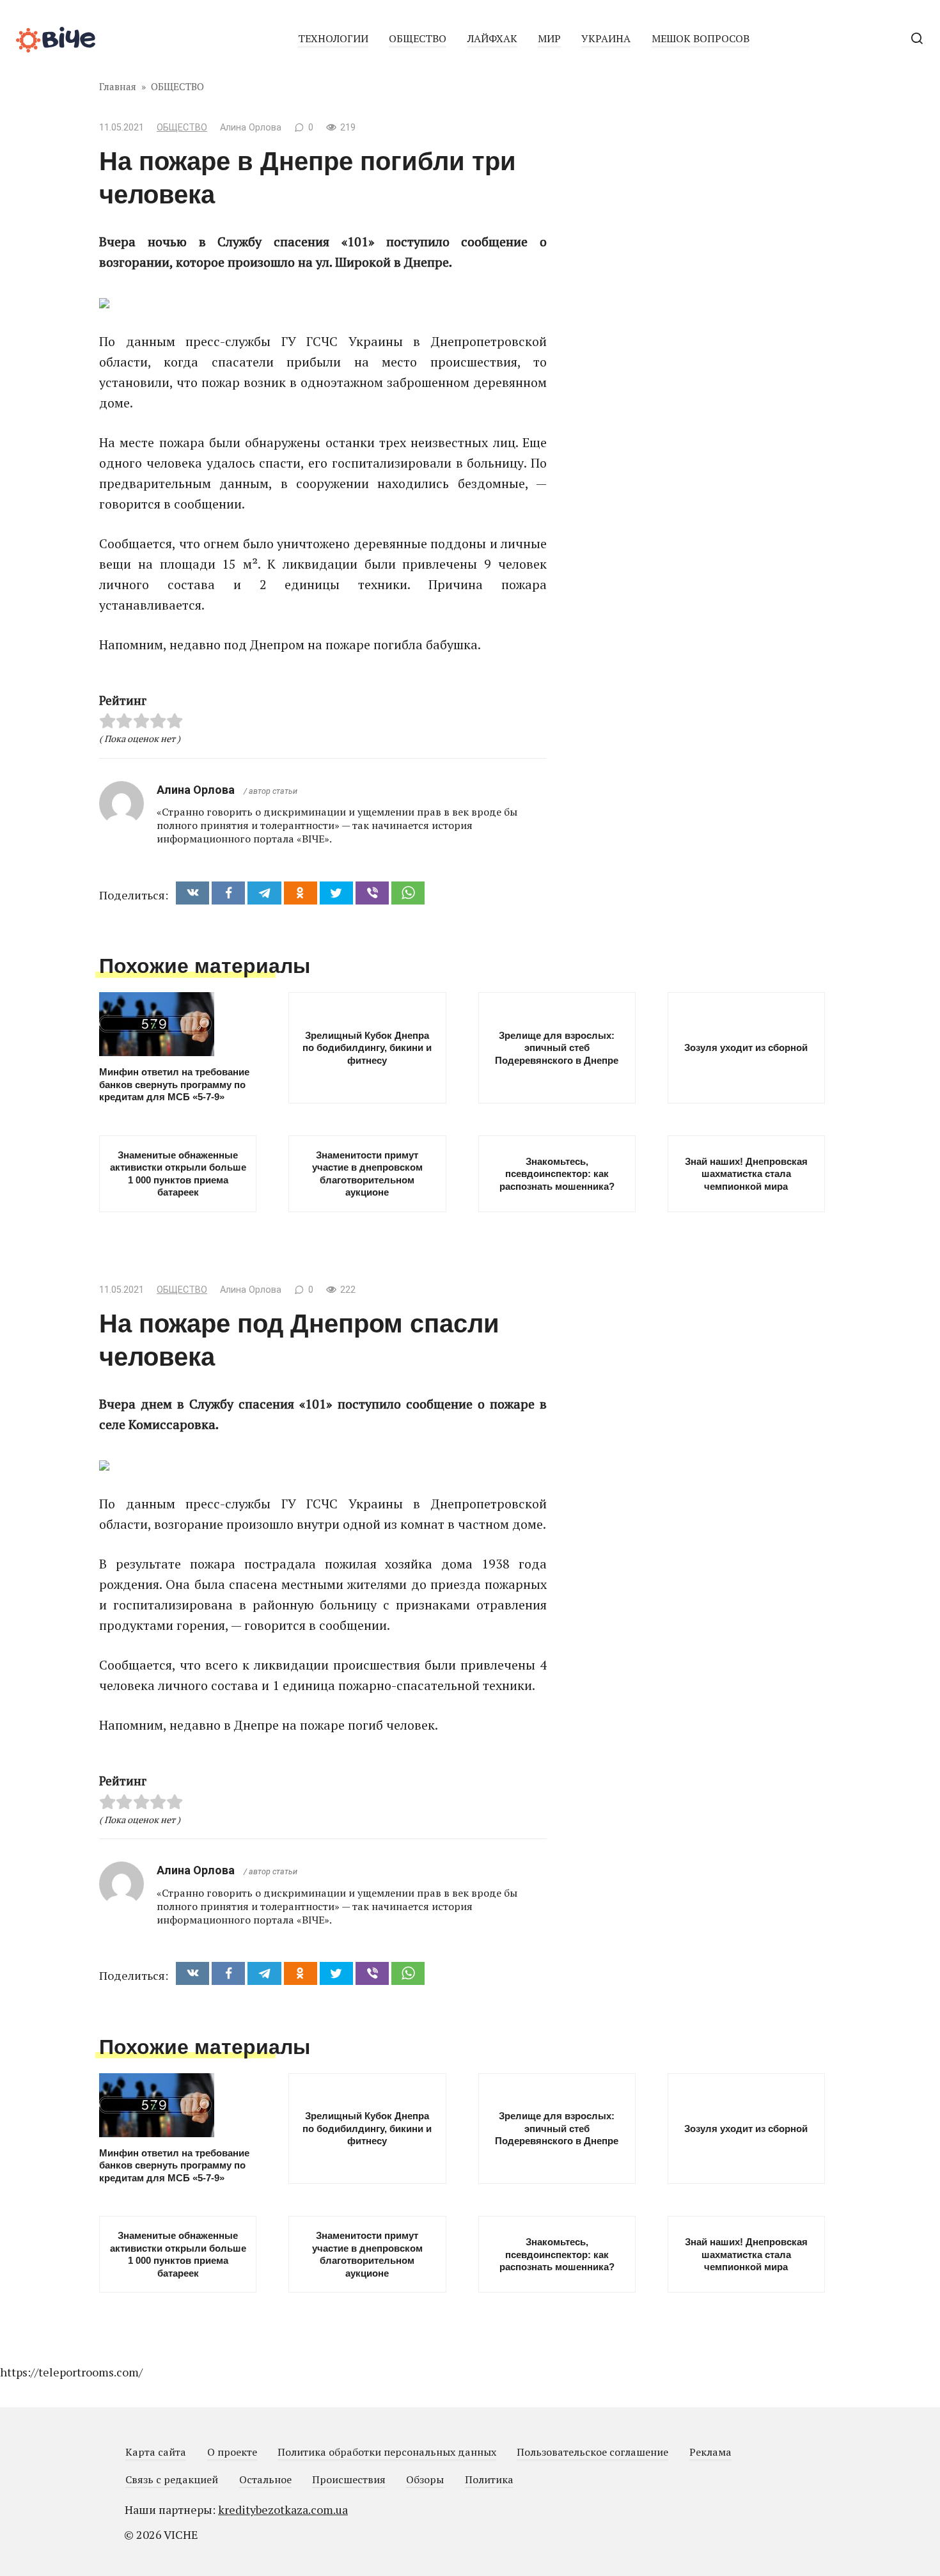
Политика (489, 2479)
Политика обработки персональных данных (387, 2452)
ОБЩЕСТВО (418, 38)
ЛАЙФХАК (492, 38)
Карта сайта (156, 2452)
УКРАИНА (606, 38)
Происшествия (349, 2479)
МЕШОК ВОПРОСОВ (701, 38)
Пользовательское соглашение (592, 2452)
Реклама (710, 2452)
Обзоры (425, 2479)
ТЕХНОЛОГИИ (333, 38)
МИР (549, 38)
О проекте (232, 2452)
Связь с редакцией (172, 2479)
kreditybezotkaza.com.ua (283, 2509)
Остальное (265, 2479)
